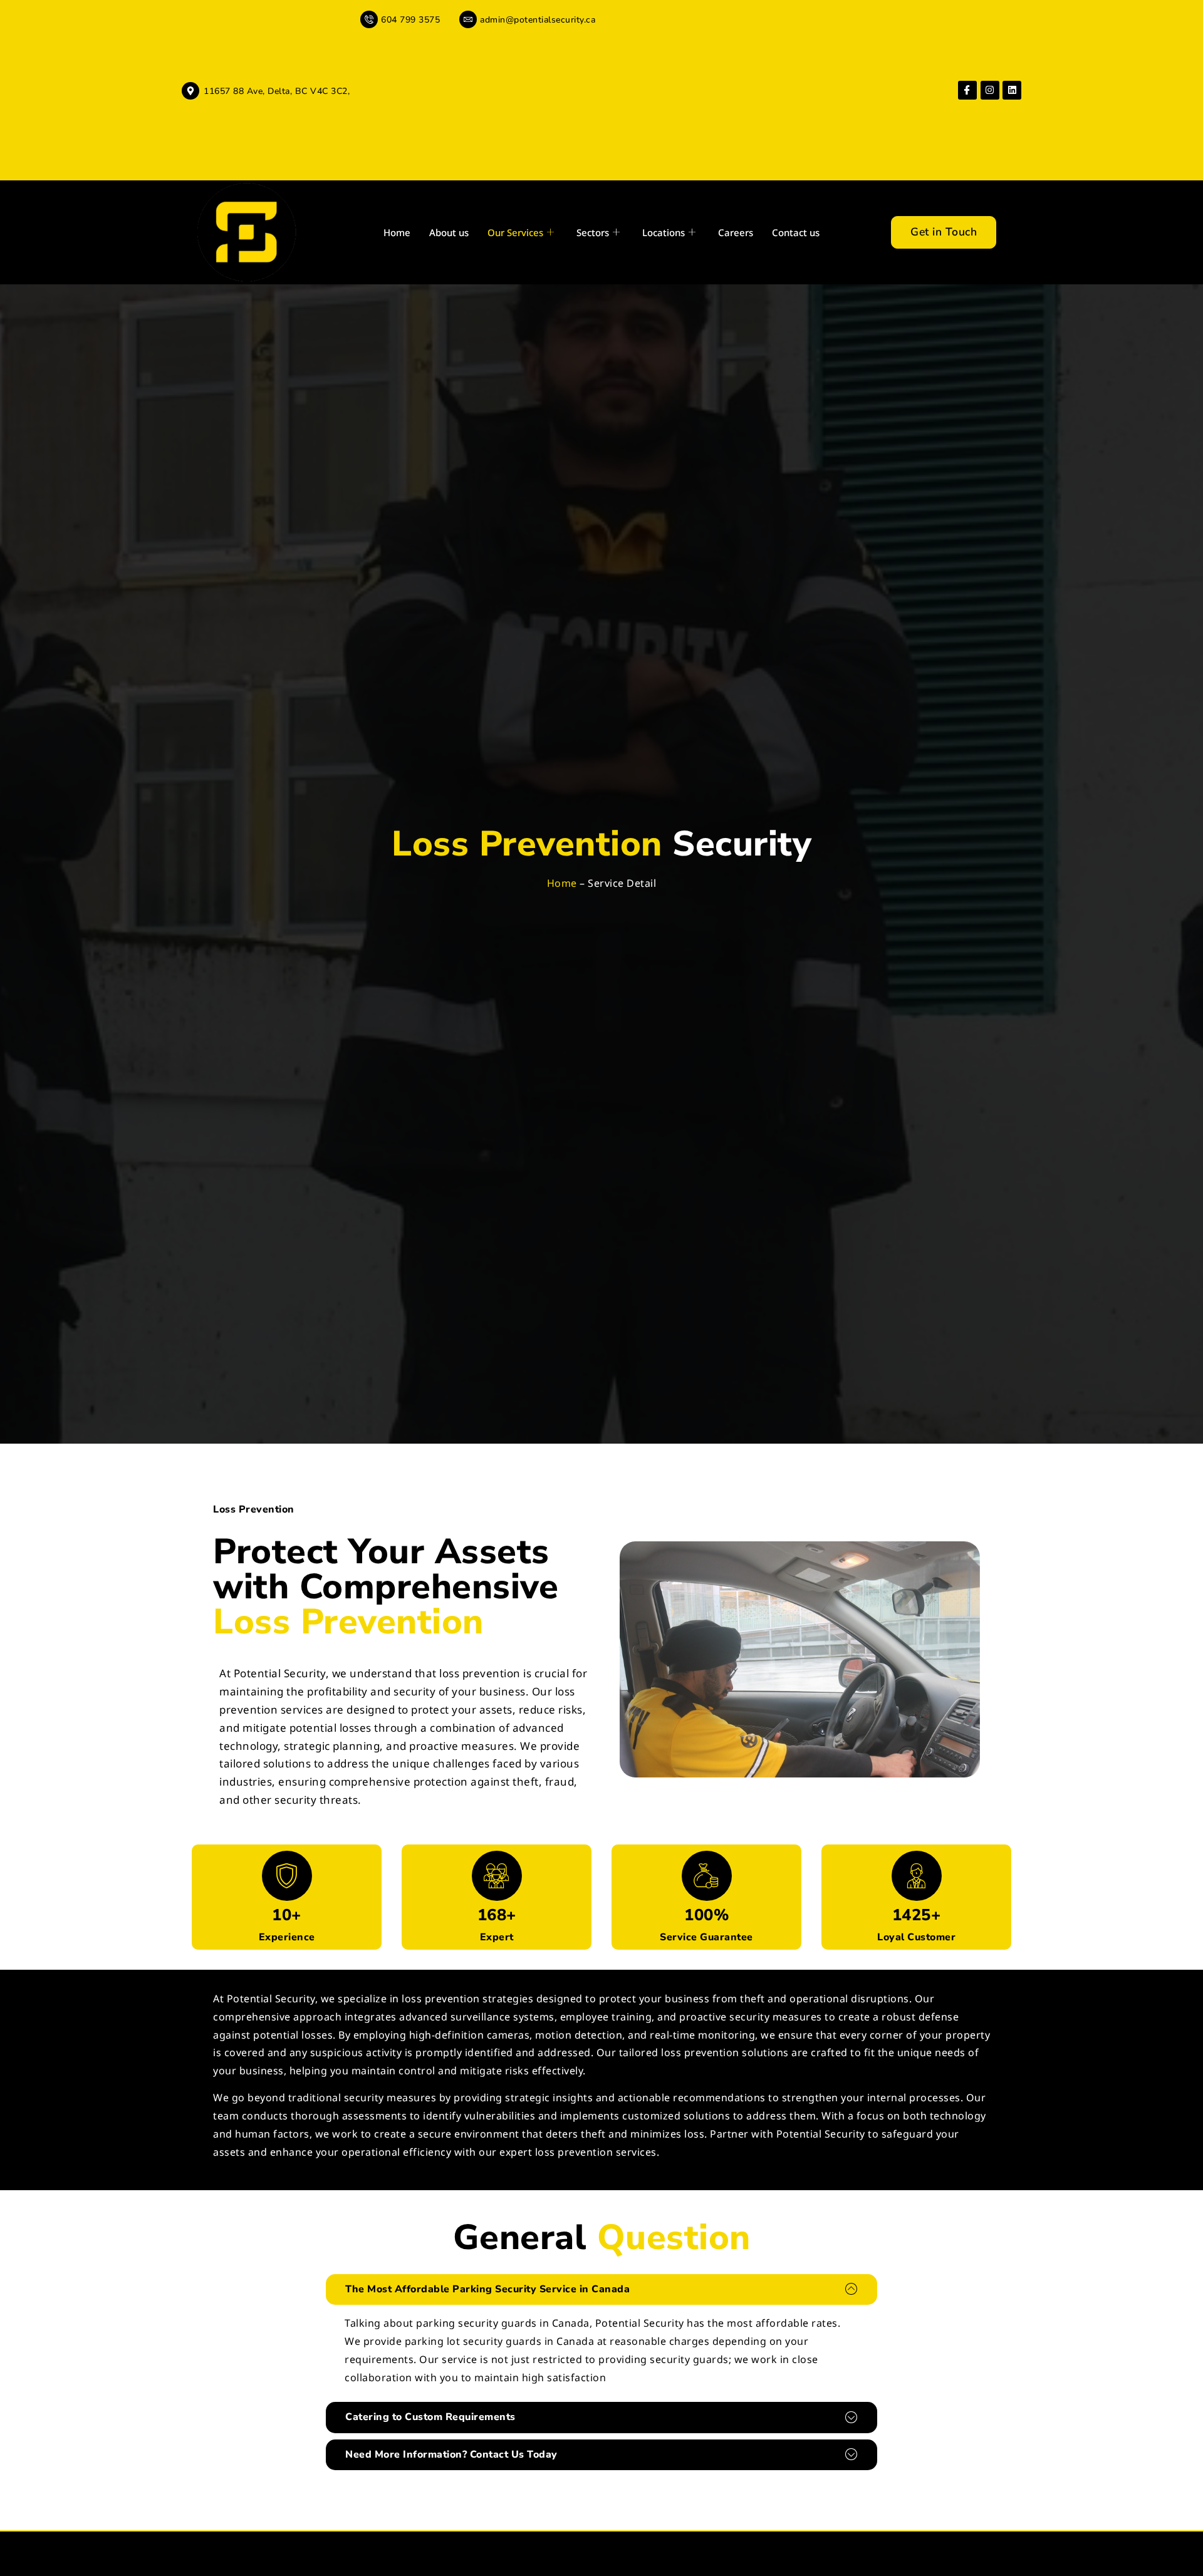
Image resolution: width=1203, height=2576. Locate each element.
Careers (736, 232)
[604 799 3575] (369, 19)
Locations (664, 232)
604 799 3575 (410, 20)
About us (449, 232)
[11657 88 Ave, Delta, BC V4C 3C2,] (190, 91)
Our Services (515, 232)
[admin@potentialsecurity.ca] (468, 19)
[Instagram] (990, 90)
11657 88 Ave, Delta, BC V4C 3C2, (277, 91)
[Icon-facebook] (967, 90)
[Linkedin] (1012, 90)
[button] (601, 2289)
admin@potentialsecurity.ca (538, 20)
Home (397, 232)
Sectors (593, 232)
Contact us (796, 232)
